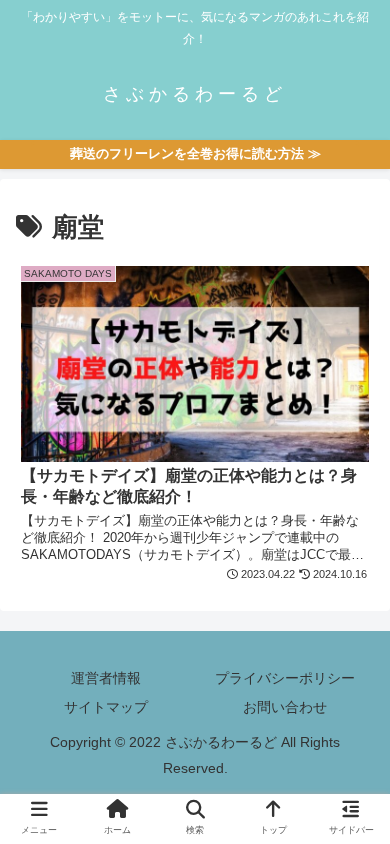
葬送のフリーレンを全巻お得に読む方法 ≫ (195, 153)
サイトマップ (106, 707)
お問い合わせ (285, 707)
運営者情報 (106, 678)
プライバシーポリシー (285, 678)
